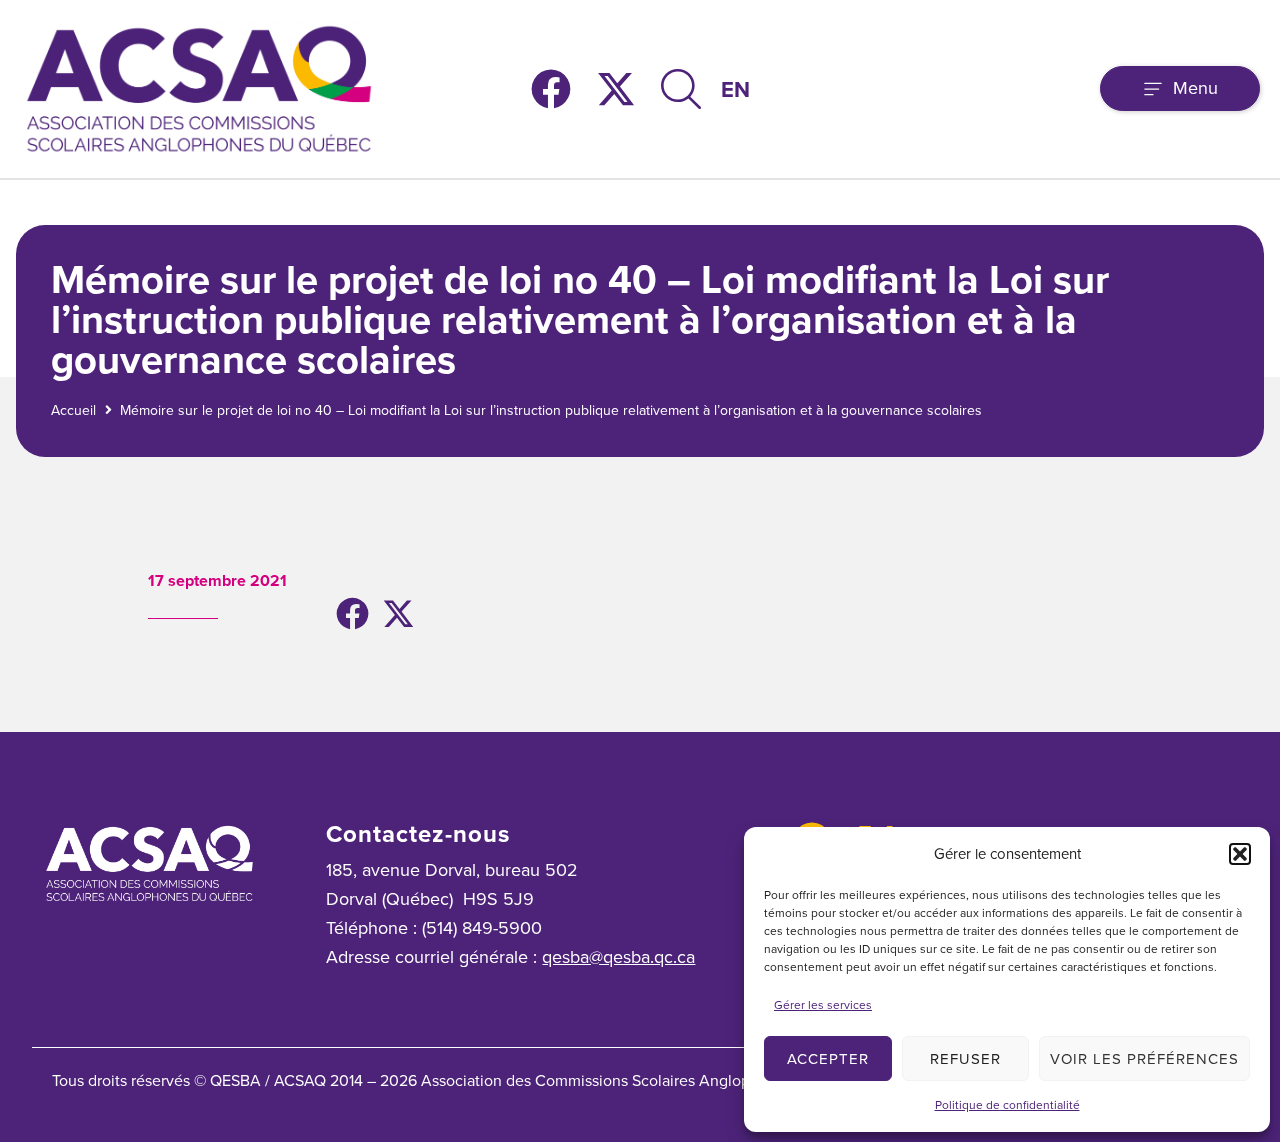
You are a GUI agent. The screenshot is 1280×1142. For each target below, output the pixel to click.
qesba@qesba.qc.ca (618, 957)
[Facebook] (551, 89)
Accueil (73, 410)
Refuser (965, 1059)
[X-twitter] (616, 89)
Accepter (828, 1059)
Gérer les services (823, 1005)
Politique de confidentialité (1007, 1105)
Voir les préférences (1144, 1059)
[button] (1240, 854)
